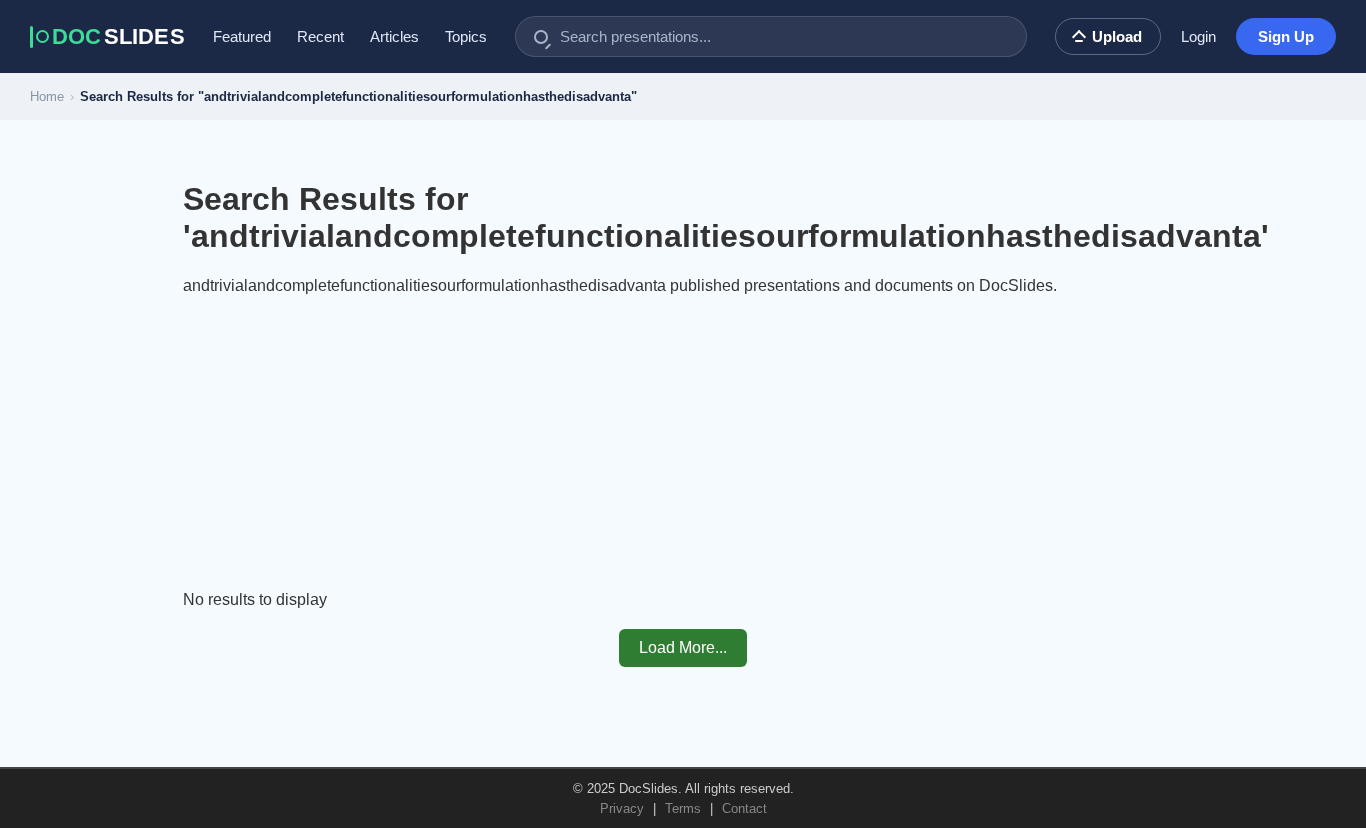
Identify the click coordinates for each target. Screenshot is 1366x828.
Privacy (622, 808)
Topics (466, 36)
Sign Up (1286, 36)
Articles (394, 36)
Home (47, 96)
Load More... (683, 647)
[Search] (541, 37)
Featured (242, 36)
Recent (320, 36)
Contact (744, 808)
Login (1198, 36)
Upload (1117, 36)
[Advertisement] (683, 451)
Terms (683, 808)
